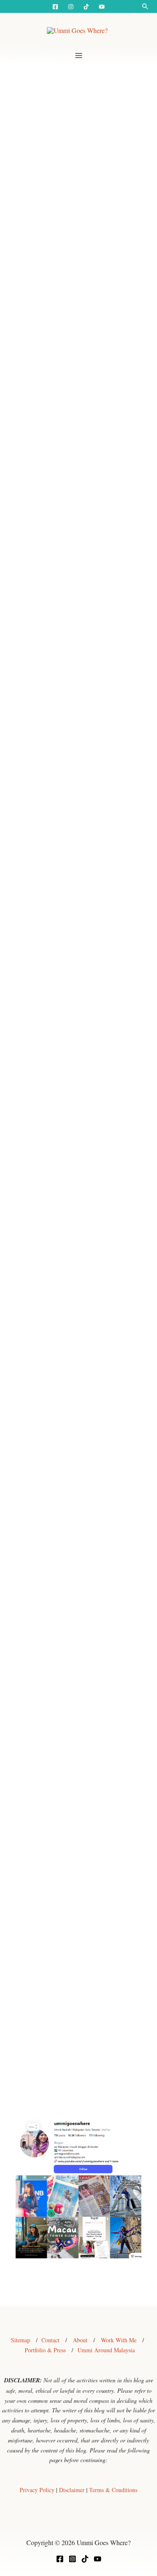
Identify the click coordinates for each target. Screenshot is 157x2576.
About (80, 2340)
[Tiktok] (86, 7)
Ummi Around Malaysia (106, 2350)
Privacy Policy (37, 2490)
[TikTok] (85, 2559)
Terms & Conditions (113, 2490)
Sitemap (21, 2340)
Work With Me (119, 2340)
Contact (50, 2340)
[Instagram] (71, 7)
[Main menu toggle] (79, 56)
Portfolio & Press (45, 2350)
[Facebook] (55, 7)
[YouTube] (102, 7)
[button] (145, 6)
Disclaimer (72, 2490)
